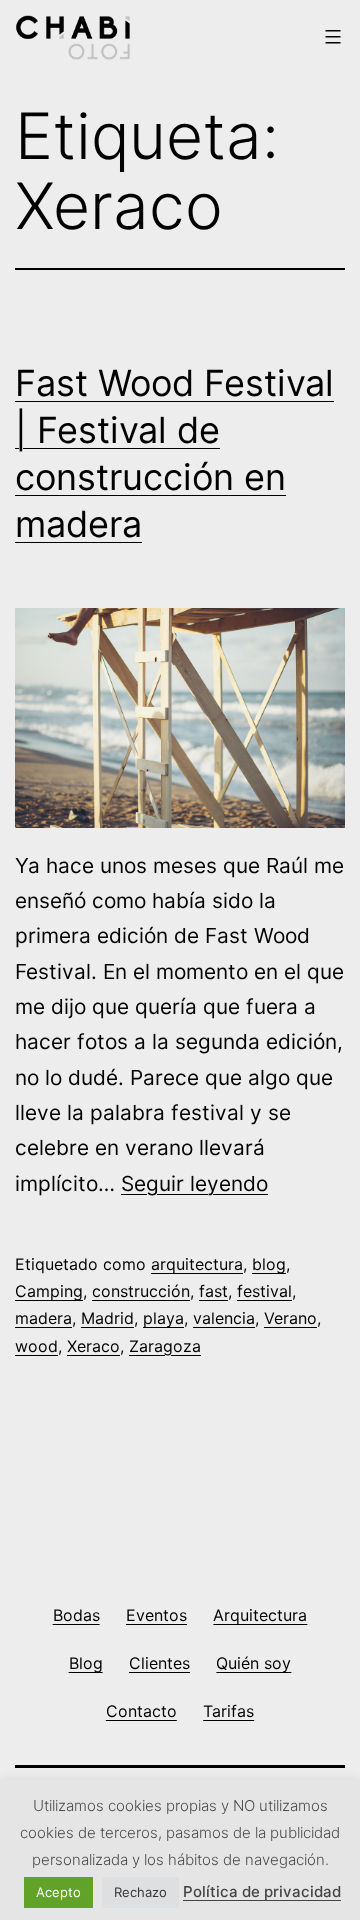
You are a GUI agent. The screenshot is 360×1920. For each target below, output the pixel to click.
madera (43, 1318)
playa (163, 1318)
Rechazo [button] (140, 1892)
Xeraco (93, 1346)
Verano (290, 1318)
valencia (224, 1318)
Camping (49, 1291)
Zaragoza (165, 1346)
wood (36, 1346)
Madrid (107, 1318)
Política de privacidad (262, 1891)
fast (213, 1291)
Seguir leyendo (194, 1183)
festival (264, 1291)
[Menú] (330, 37)
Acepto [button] (58, 1892)
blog (269, 1264)
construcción (141, 1291)
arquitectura (197, 1264)
